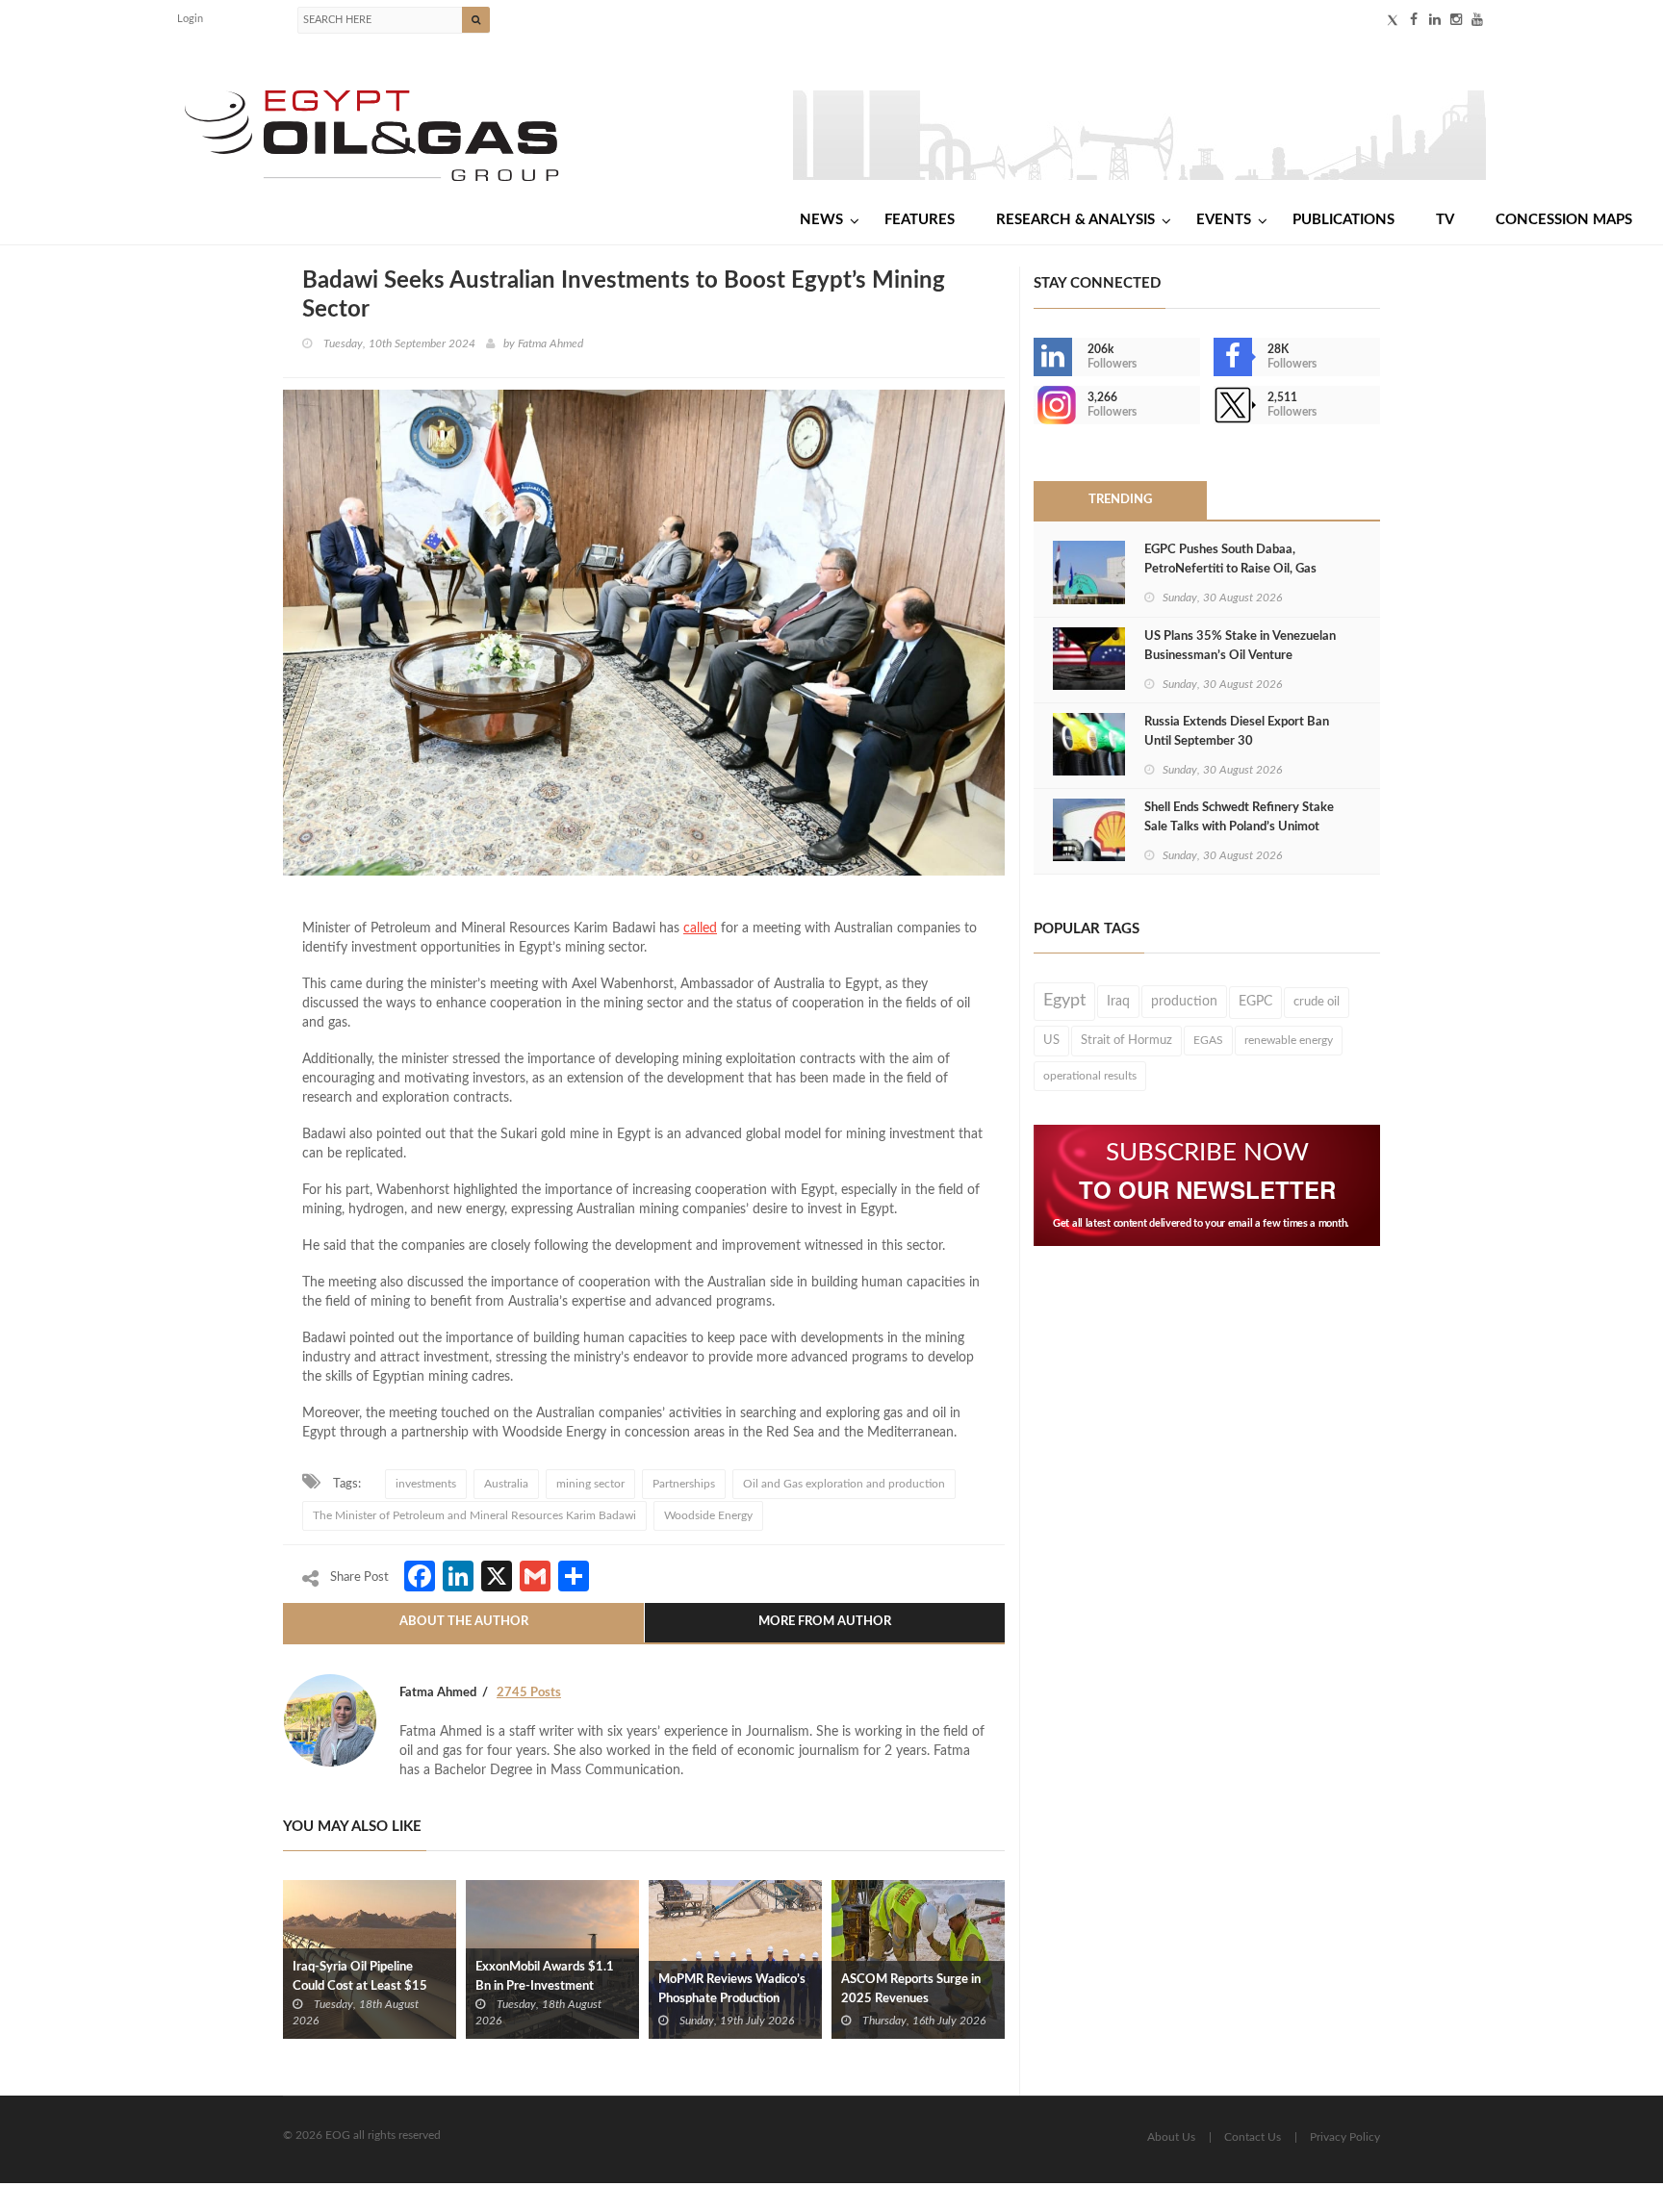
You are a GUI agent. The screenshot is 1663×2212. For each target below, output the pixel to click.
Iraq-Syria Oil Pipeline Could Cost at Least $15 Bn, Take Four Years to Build (369, 1986)
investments (426, 1484)
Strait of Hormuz (1126, 1040)
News (821, 220)
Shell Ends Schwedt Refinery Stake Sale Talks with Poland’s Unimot (1239, 817)
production (1184, 1002)
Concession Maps (1564, 220)
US (1051, 1040)
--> (1036, 405)
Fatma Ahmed (550, 343)
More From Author (825, 1622)
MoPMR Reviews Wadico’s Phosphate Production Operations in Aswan (732, 1999)
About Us (1171, 2137)
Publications (1343, 220)
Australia (506, 1484)
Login (190, 19)
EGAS (1208, 1040)
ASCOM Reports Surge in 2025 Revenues (911, 1989)
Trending (1120, 500)
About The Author (464, 1622)
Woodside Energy (708, 1515)
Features (920, 220)
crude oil (1317, 1002)
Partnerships (684, 1484)
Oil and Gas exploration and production (844, 1484)
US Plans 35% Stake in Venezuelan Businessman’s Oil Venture (1240, 646)
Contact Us (1253, 2137)
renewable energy (1289, 1040)
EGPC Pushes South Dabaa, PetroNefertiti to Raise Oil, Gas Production (1230, 569)
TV (1445, 220)
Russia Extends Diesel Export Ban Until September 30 (1237, 732)
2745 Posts (529, 1693)
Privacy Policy (1345, 2137)
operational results (1090, 1076)
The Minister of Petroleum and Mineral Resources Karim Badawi (474, 1515)
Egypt (1064, 1001)
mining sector (590, 1484)
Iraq (1118, 1002)
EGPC (1255, 1002)
